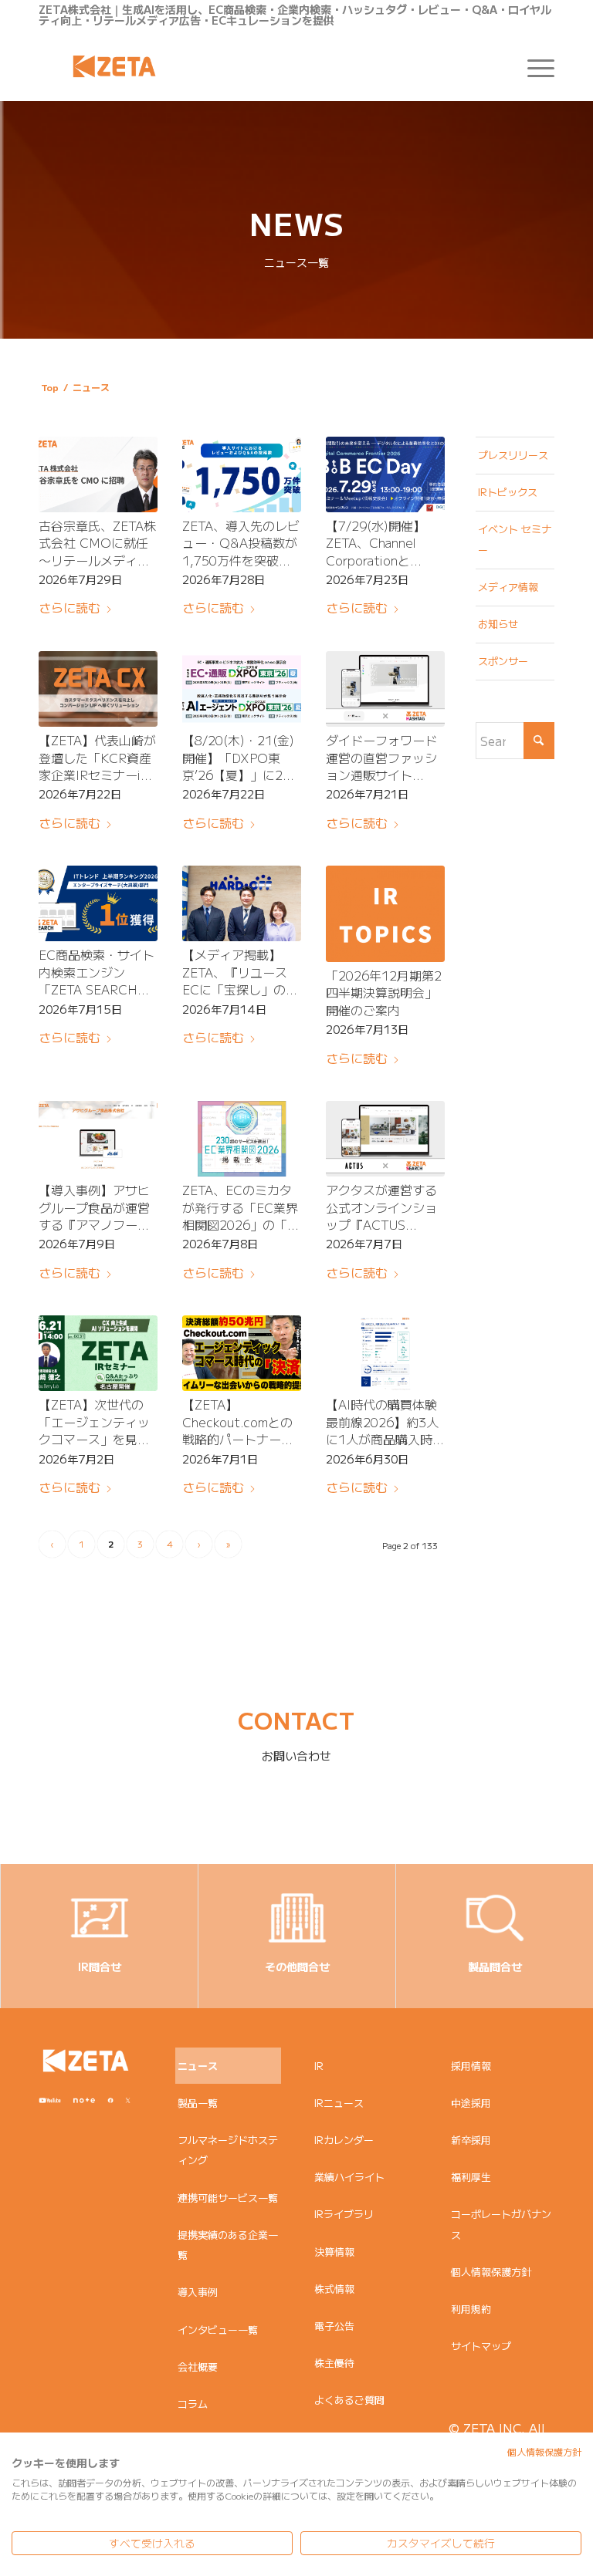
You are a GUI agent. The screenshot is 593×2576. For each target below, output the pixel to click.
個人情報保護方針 (491, 2272)
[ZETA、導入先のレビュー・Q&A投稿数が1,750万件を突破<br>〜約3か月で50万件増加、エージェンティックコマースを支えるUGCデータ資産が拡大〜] (242, 474)
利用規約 (471, 2309)
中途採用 (471, 2103)
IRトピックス (508, 492)
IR (319, 2066)
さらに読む (69, 607)
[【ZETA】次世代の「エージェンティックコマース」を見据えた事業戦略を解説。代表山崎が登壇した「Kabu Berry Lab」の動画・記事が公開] (98, 1353)
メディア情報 (508, 587)
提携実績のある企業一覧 (228, 2245)
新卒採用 (471, 2140)
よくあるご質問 (349, 2400)
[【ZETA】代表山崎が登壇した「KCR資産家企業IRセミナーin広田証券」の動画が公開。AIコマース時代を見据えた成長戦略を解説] (98, 689)
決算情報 (334, 2252)
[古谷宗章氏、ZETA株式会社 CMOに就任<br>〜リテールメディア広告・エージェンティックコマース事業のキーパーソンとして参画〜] (98, 474)
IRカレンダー (344, 2140)
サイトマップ (481, 2346)
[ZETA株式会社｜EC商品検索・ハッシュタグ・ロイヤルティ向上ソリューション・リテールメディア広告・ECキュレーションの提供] (114, 66)
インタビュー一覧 (218, 2330)
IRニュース (339, 2103)
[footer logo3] (86, 2061)
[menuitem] (533, 66)
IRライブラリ (344, 2214)
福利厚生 (471, 2177)
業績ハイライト (349, 2177)
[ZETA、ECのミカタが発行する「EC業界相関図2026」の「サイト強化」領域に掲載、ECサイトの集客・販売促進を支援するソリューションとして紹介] (242, 1139)
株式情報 (334, 2289)
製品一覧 (198, 2103)
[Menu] (533, 66)
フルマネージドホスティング (228, 2150)
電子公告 (334, 2326)
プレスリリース (513, 455)
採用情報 (471, 2066)
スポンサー (503, 661)
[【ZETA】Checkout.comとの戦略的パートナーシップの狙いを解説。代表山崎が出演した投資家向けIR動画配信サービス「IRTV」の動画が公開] (242, 1353)
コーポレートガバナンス (501, 2224)
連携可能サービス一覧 (228, 2198)
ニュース (198, 2066)
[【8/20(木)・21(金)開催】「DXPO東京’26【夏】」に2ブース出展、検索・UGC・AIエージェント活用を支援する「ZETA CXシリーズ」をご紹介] (242, 689)
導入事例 (198, 2292)
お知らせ (498, 624)
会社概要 (198, 2367)
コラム (193, 2404)
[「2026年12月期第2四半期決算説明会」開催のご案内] (385, 914)
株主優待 (334, 2363)
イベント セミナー (515, 539)
